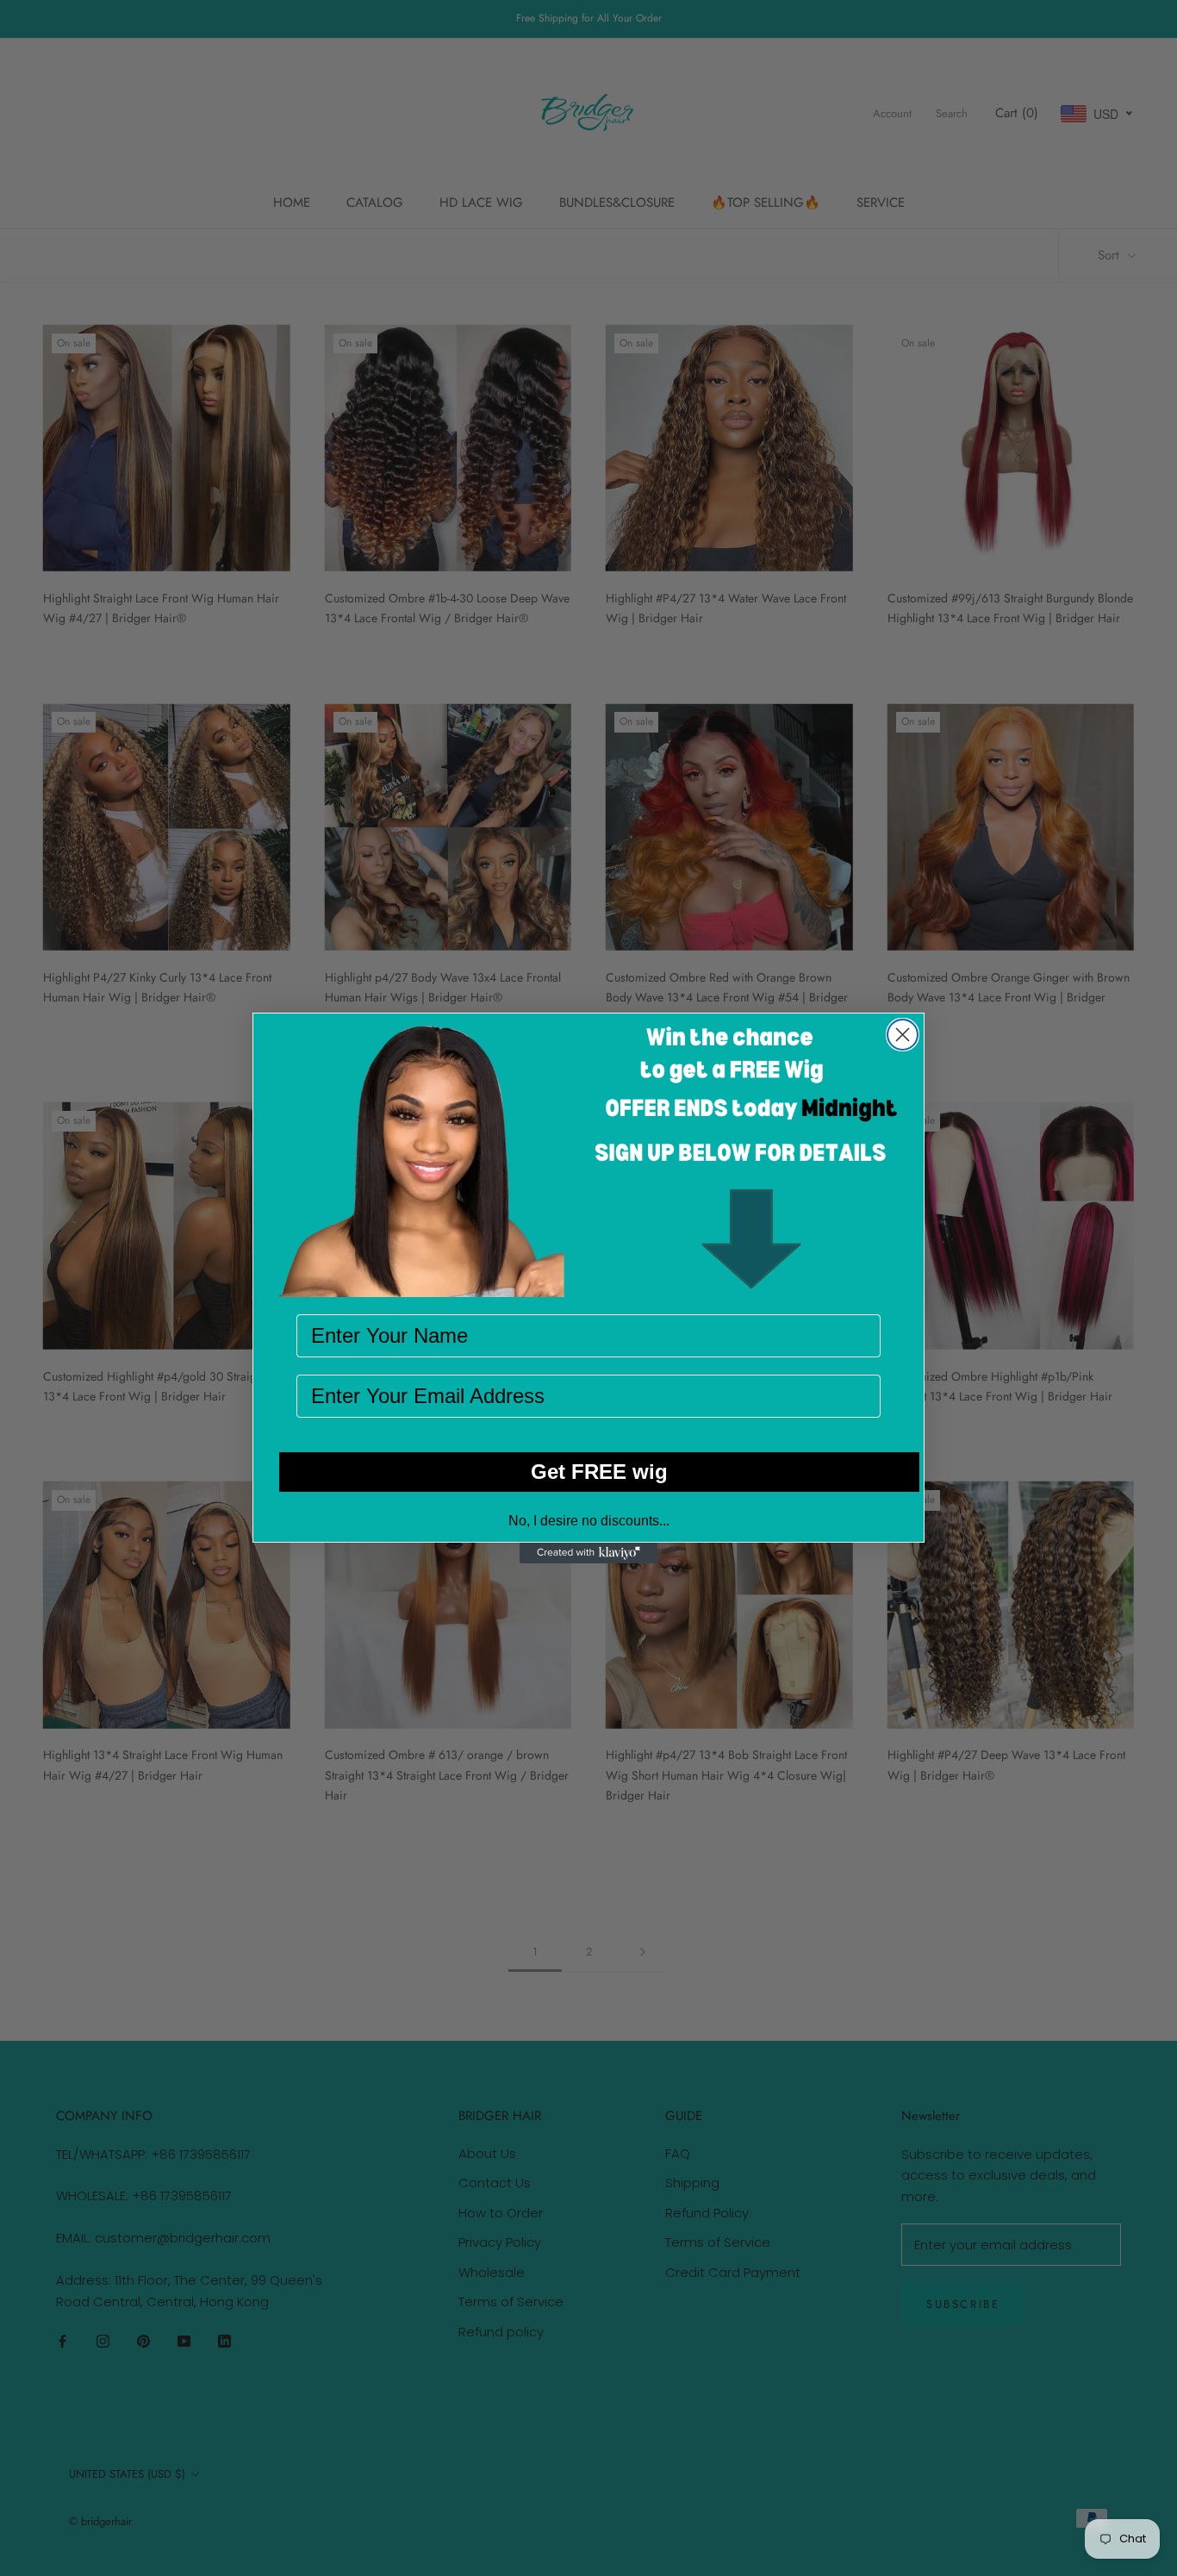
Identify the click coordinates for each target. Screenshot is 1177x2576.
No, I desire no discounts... (589, 1521)
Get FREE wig (599, 1472)
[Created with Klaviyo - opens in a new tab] (588, 1553)
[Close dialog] (903, 1035)
